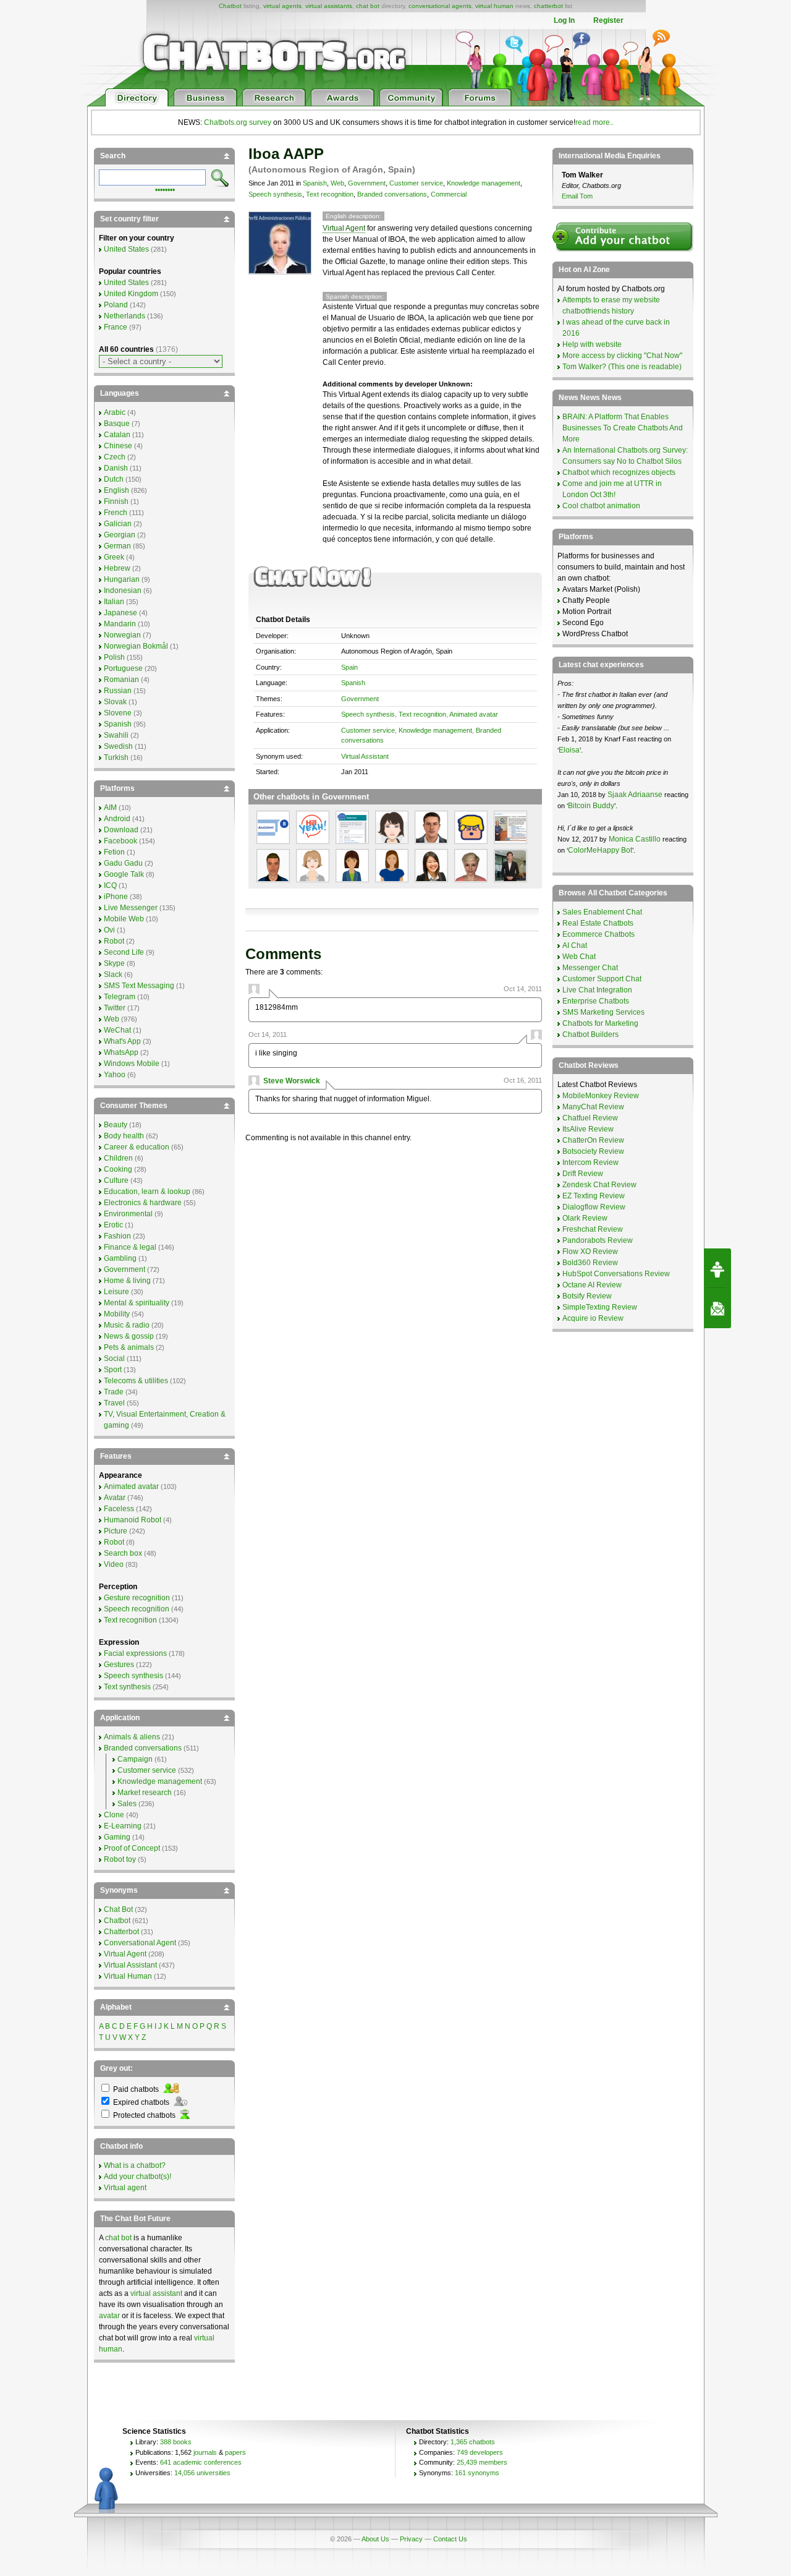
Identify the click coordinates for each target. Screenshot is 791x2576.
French (116, 513)
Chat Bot (118, 1909)
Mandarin (120, 624)
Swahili (116, 735)
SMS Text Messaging (139, 986)
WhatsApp (121, 1052)
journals (205, 2452)
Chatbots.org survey (238, 122)
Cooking (118, 1169)
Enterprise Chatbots (596, 1001)
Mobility (117, 1314)
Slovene (118, 713)
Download (121, 830)
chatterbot (548, 6)
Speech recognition (137, 1609)
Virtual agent (125, 2188)
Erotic (113, 1225)
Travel (114, 1403)
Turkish (116, 757)
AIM (110, 808)
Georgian (120, 535)
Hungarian (122, 579)
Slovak (115, 702)
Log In (564, 20)
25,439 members (482, 2462)
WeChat (117, 1030)
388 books (176, 2442)
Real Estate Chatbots (598, 923)
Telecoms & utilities (136, 1381)
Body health (124, 1136)
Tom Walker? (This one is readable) (622, 367)
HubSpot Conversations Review (616, 1274)
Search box (123, 1553)
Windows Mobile (132, 1064)
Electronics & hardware (143, 1203)
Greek (114, 557)
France (116, 327)
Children (118, 1158)
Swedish (118, 746)
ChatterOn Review (593, 1140)
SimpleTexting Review (600, 1307)
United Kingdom (131, 294)
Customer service (416, 183)
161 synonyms (477, 2473)
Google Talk (124, 874)
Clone (114, 1815)
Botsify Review (587, 1296)
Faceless (119, 1509)
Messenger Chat (590, 968)
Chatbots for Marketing (600, 1023)
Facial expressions (135, 1653)
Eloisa (569, 750)
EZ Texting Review (594, 1196)
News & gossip (129, 1336)
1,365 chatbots (473, 2442)
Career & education (137, 1147)
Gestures (119, 1665)
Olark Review (585, 1218)
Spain (349, 667)
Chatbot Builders (590, 1034)
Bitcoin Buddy (591, 806)
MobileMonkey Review (601, 1096)
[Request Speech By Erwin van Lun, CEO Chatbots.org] (717, 1268)
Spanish (315, 183)
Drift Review (583, 1174)
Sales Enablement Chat (602, 912)
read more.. (594, 122)
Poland (116, 305)
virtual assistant (156, 2293)
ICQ (110, 885)
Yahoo (115, 1075)
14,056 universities (202, 2473)
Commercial (449, 194)
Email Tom (577, 196)
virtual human (494, 6)
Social (114, 1358)
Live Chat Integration (597, 990)
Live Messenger (131, 908)
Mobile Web (124, 919)
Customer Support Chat (602, 979)
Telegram (120, 997)
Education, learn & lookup (147, 1192)
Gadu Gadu (123, 863)
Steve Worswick (292, 1081)
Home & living (127, 1281)
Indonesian (123, 591)
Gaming (117, 1837)
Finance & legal (130, 1247)
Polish (114, 657)
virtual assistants (329, 6)
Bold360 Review (590, 1263)
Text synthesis (127, 1687)
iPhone (116, 897)
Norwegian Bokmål (136, 646)
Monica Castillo (635, 839)
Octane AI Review (592, 1285)
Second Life (124, 952)
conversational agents (440, 6)
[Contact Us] (717, 1308)
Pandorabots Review (598, 1240)
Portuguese (123, 668)
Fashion (117, 1236)
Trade (114, 1392)
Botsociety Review (593, 1151)
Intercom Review (590, 1162)
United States (126, 249)
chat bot (368, 6)
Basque (117, 424)
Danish (116, 468)
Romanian (121, 680)
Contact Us (450, 2539)
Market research (145, 1793)
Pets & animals (129, 1347)
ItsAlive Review (588, 1129)
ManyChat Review (593, 1107)
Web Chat (579, 957)
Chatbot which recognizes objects (619, 472)
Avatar (115, 1498)
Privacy (411, 2539)
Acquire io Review (593, 1318)
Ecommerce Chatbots (599, 934)
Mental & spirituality (137, 1303)
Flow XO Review (590, 1252)
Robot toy (120, 1859)
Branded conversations (392, 194)
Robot (114, 941)
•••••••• (165, 189)
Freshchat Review (593, 1229)
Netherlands (125, 316)
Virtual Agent (344, 228)
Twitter (115, 1008)
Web (337, 183)
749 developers (480, 2452)
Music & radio (127, 1325)
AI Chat (575, 945)
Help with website (592, 344)
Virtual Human (128, 1976)
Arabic (115, 412)
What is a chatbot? (135, 2165)
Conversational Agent (140, 1943)
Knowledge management (484, 183)
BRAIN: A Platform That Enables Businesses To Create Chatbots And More (623, 428)
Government (367, 183)
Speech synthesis (275, 194)
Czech (115, 457)
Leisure (116, 1292)
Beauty (116, 1125)
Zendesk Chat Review (599, 1185)
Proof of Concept (132, 1848)
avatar (109, 2316)
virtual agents (282, 6)
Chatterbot (121, 1932)
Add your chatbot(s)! (137, 2177)
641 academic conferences (201, 2462)
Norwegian (122, 635)
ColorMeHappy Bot (600, 850)
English (116, 490)
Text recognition (330, 194)
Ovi (109, 930)
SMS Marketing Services (603, 1012)
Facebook (121, 841)
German (117, 546)
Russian (118, 691)
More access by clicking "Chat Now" (622, 356)
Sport (113, 1370)
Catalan (117, 435)
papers (235, 2452)
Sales (127, 1804)
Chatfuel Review (590, 1118)
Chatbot (230, 6)
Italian (114, 602)
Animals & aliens (132, 1737)
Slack (113, 975)
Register (608, 20)
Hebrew (117, 568)
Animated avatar (474, 714)
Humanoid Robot (133, 1520)
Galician (118, 524)
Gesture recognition (137, 1598)
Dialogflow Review (594, 1207)
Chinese (118, 446)
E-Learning (123, 1826)
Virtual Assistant (365, 756)
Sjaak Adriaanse (635, 795)
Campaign (135, 1759)
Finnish (116, 501)
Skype (114, 963)
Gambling (120, 1258)
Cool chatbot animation (601, 506)
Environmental (128, 1214)
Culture (116, 1180)
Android (117, 819)
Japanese (121, 613)
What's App (122, 1041)
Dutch (114, 479)
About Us (375, 2539)
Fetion (114, 852)
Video (114, 1564)
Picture (116, 1531)
